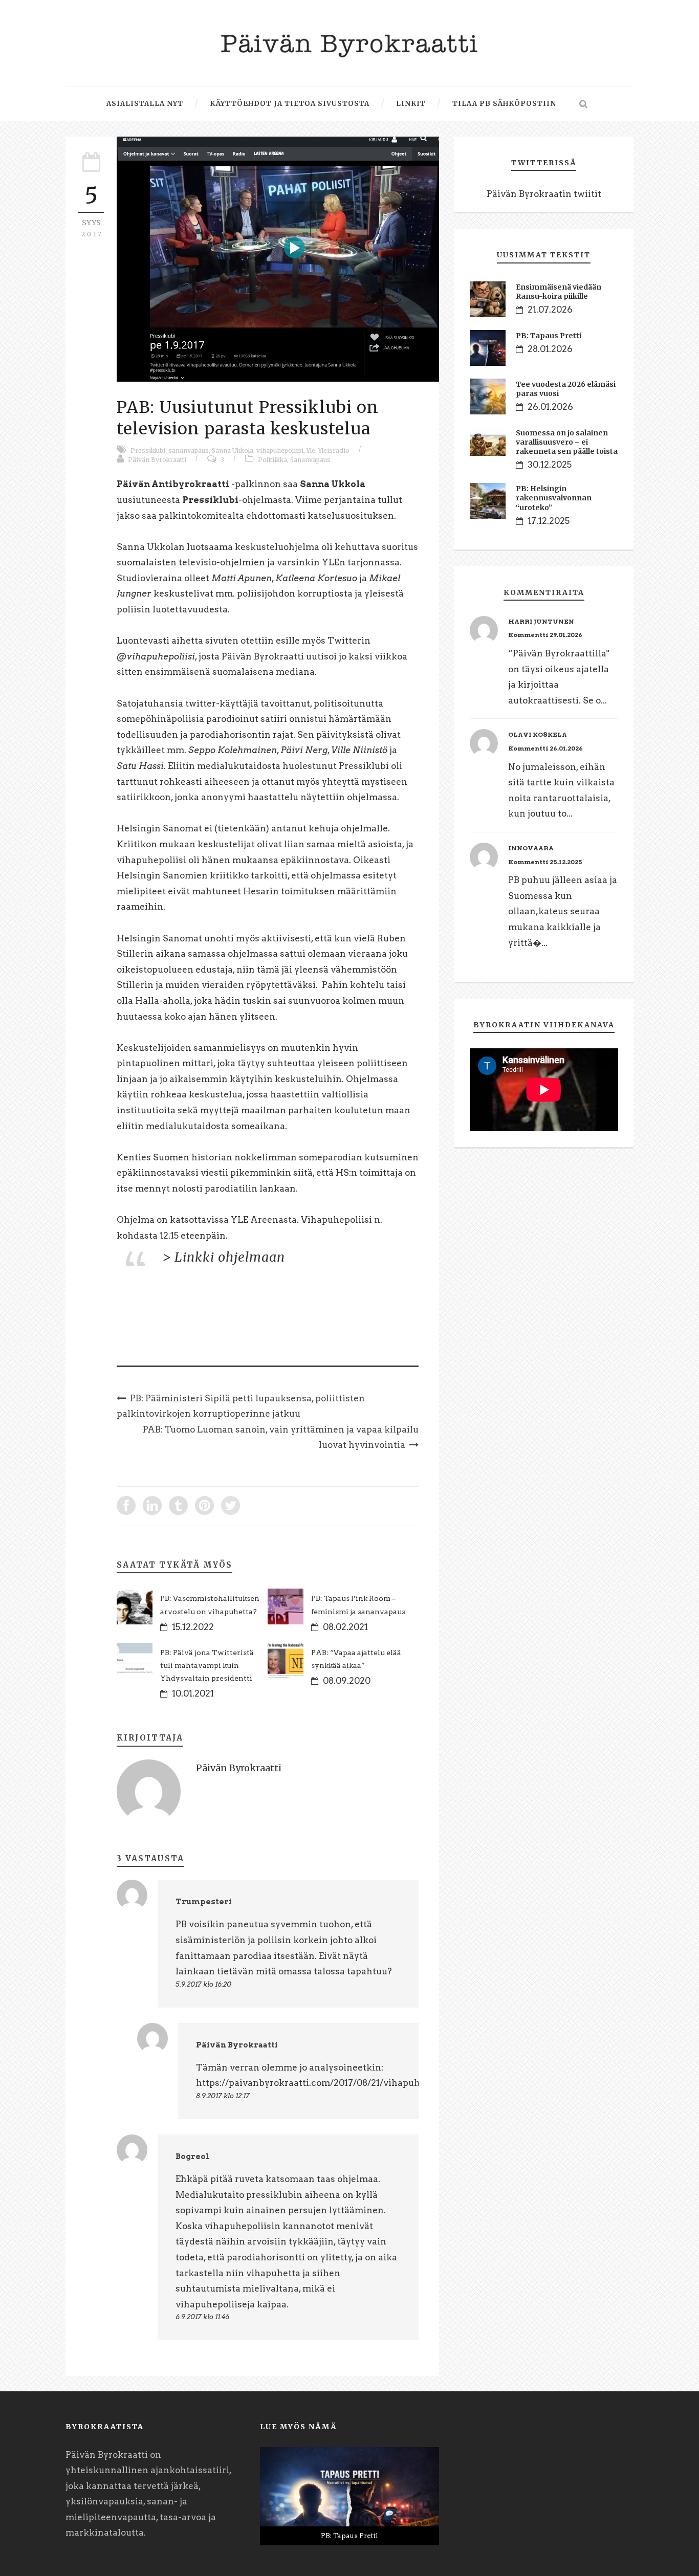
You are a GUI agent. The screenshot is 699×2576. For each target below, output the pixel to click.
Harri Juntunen (541, 621)
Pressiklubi (148, 450)
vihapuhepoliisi (280, 450)
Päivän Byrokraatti (157, 460)
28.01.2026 (550, 349)
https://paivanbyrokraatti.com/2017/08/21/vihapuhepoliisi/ (326, 2083)
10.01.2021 (193, 1693)
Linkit (411, 104)
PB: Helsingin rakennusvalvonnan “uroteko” (554, 498)
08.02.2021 (345, 1627)
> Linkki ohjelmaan (224, 1257)
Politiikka (272, 460)
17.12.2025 (549, 521)
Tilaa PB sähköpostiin (504, 104)
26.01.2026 (550, 407)
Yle (311, 450)
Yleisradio (334, 450)
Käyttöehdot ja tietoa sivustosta (290, 104)
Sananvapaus (310, 460)
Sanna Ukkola (233, 450)
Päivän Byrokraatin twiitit (544, 194)
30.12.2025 (550, 465)
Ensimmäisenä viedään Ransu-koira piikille (559, 292)
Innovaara (531, 848)
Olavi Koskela (538, 734)
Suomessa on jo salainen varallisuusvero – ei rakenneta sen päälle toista (567, 442)
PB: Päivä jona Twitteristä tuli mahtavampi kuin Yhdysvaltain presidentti (207, 1665)
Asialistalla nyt (145, 104)
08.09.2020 (347, 1681)
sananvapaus (189, 450)
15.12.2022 (193, 1627)
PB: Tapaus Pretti (549, 336)
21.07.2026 (550, 310)
